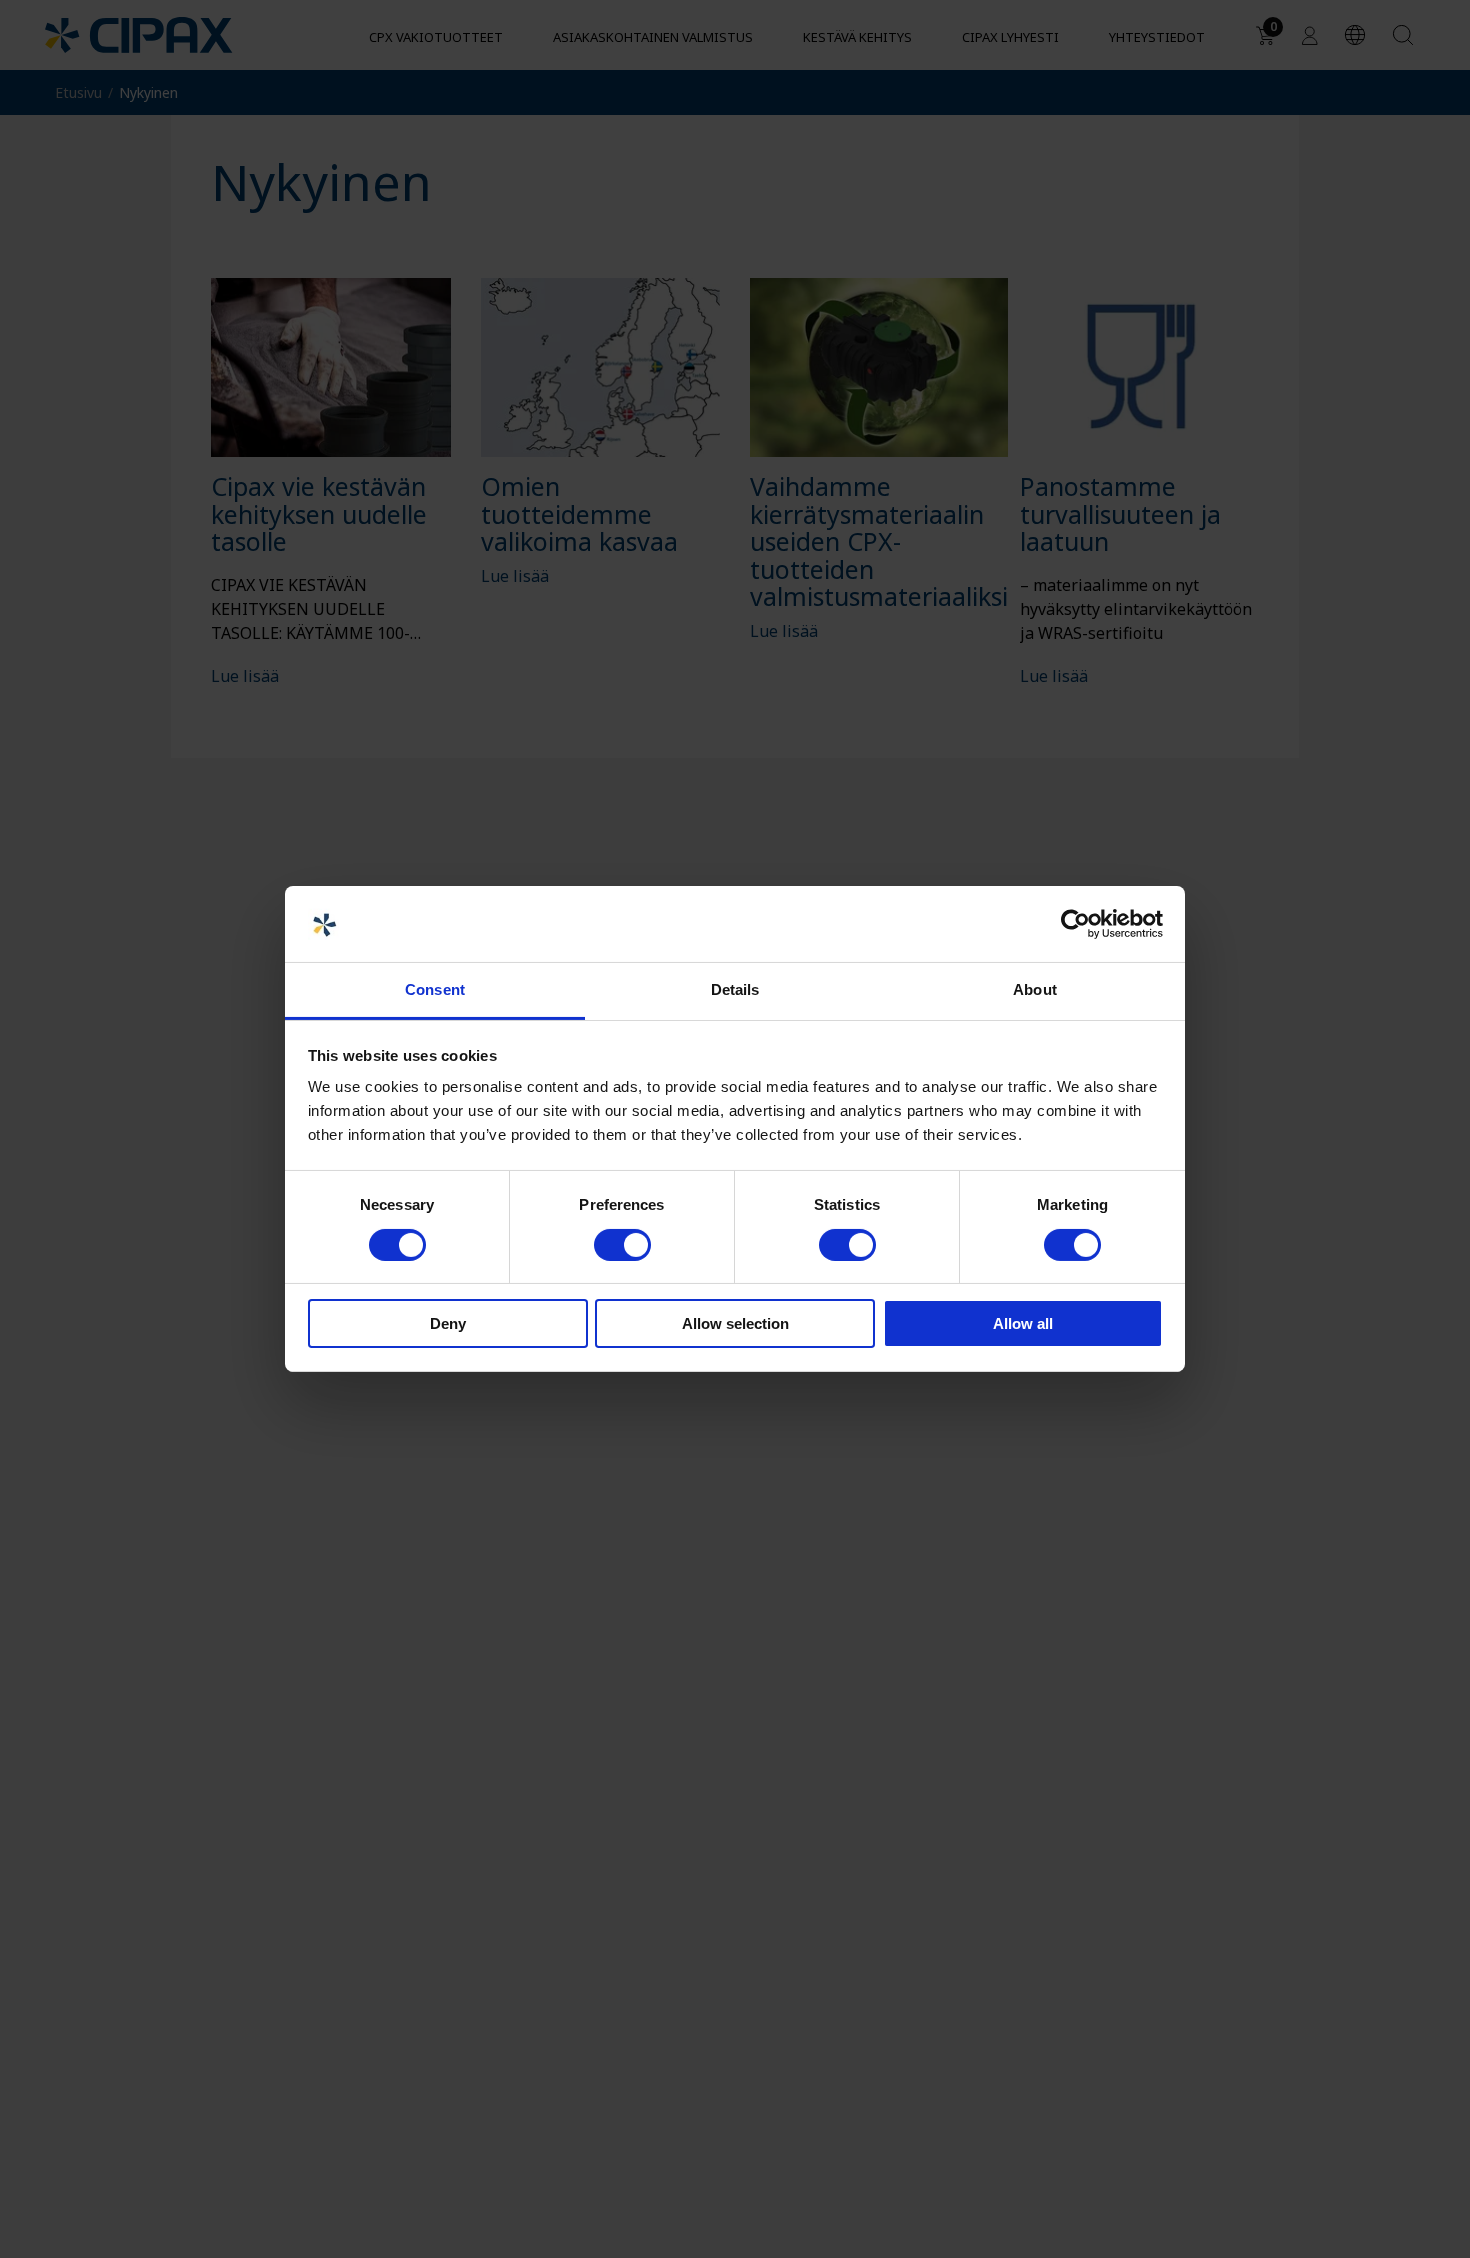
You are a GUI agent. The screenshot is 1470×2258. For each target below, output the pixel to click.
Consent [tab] (435, 990)
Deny (448, 1324)
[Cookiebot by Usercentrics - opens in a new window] (1075, 924)
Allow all (1023, 1324)
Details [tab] (735, 990)
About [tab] (1035, 990)
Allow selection (735, 1324)
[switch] (622, 1245)
